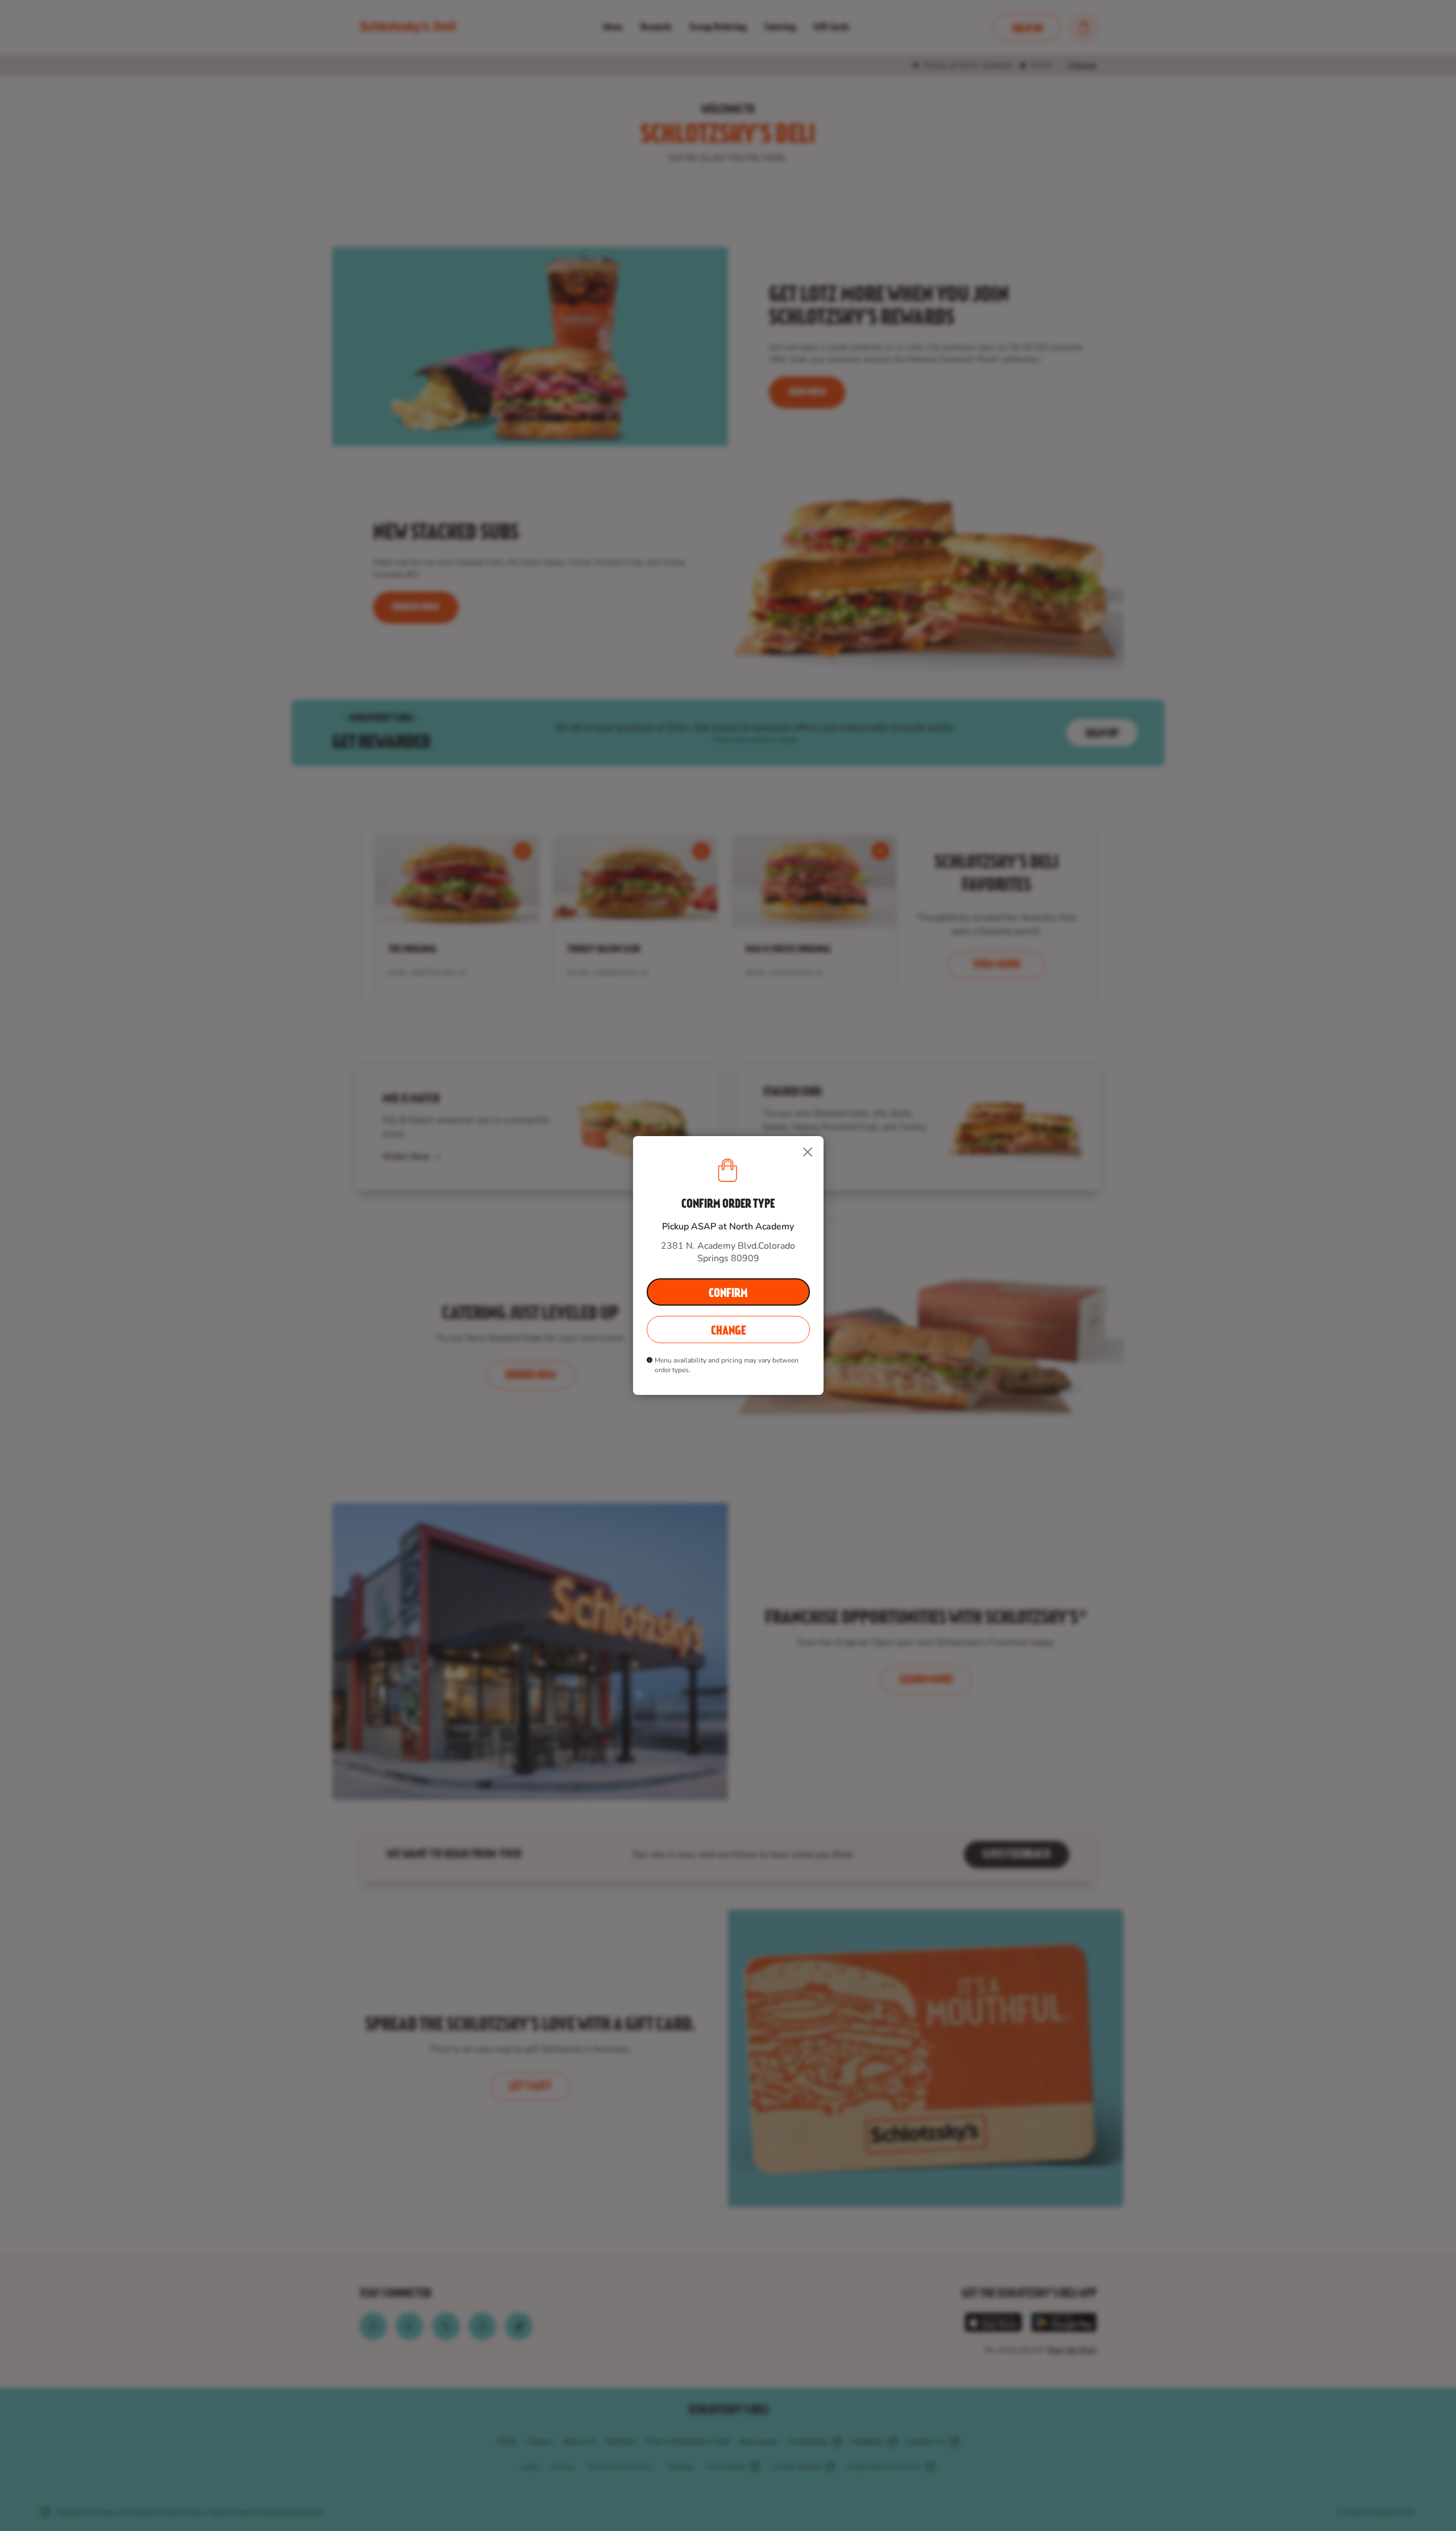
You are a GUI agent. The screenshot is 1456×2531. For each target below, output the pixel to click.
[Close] (808, 1152)
